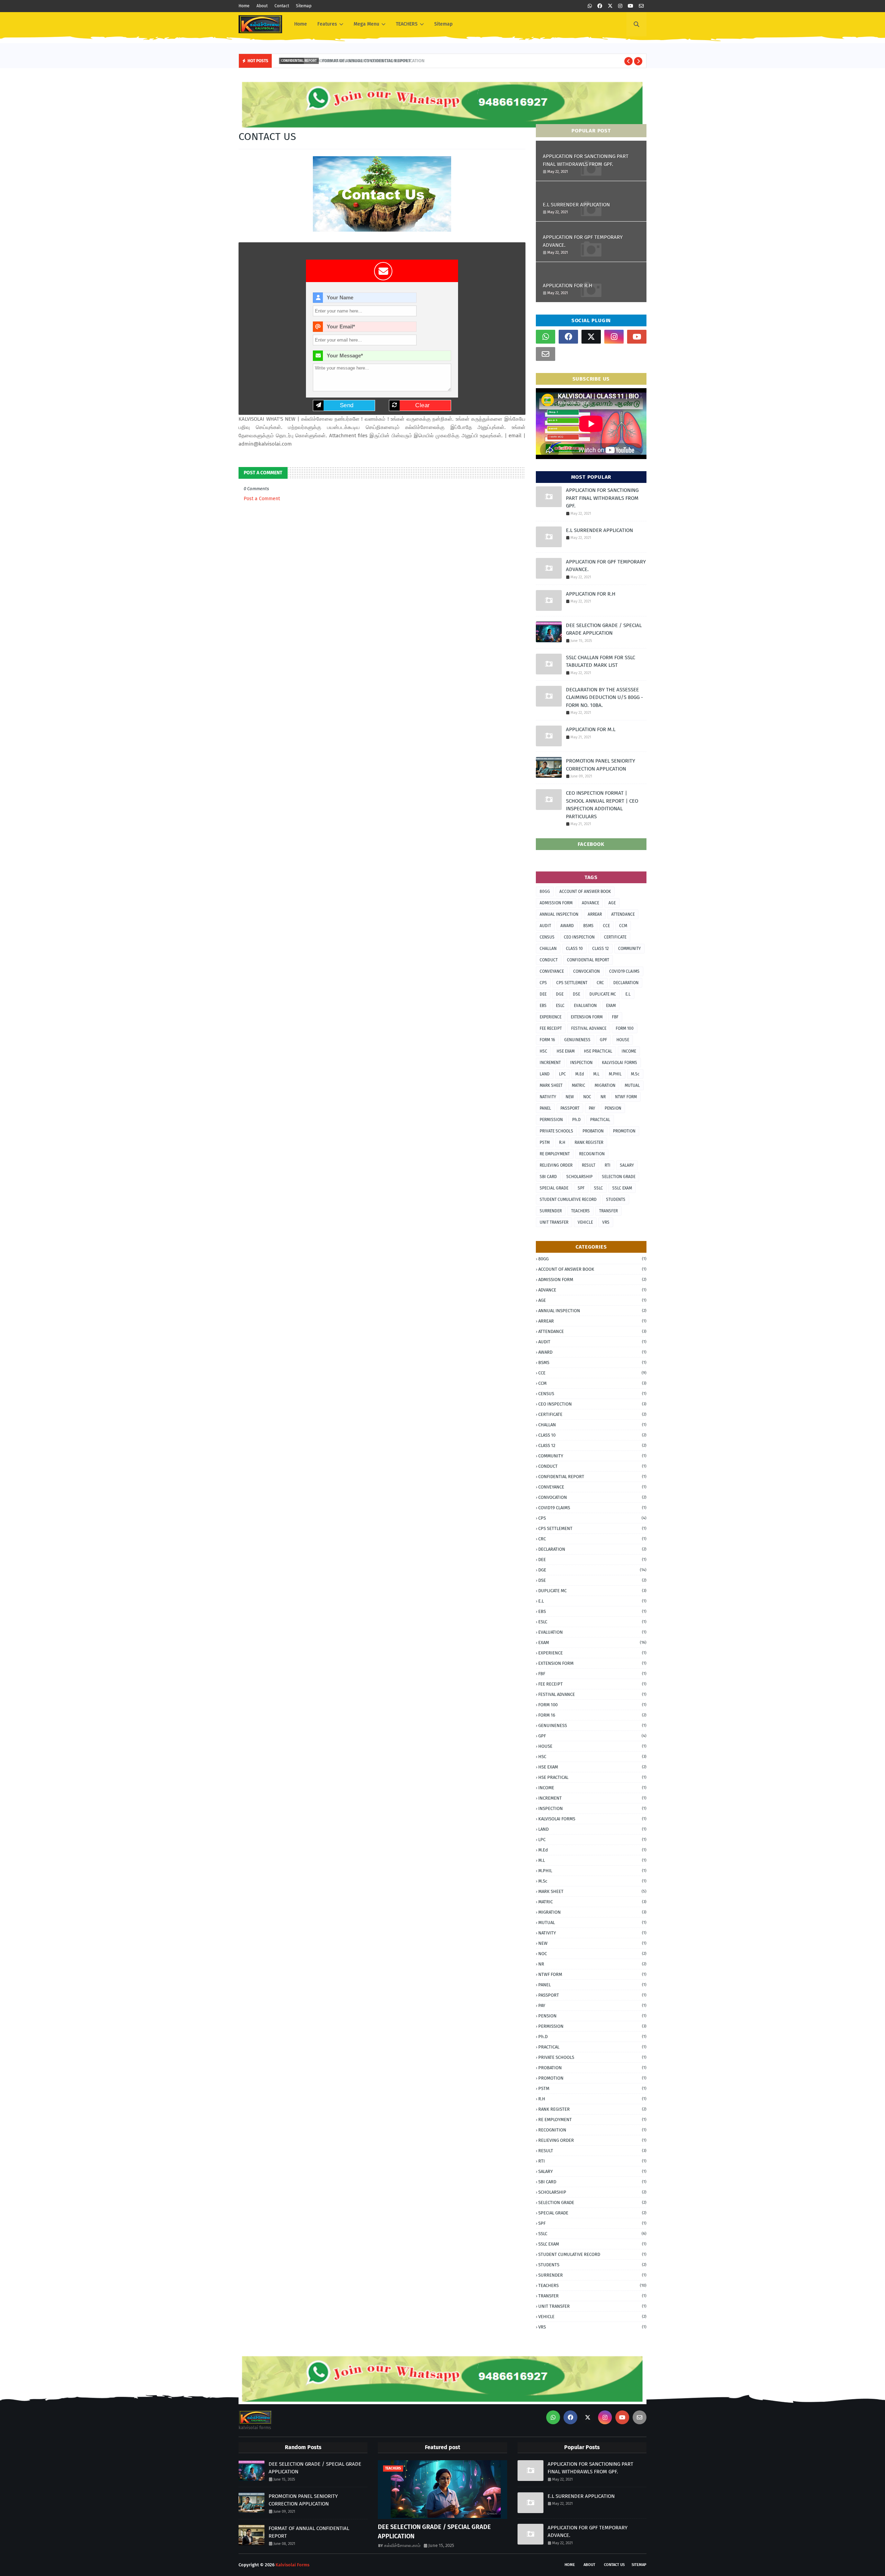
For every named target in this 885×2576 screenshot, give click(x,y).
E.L (628, 994)
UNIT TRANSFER (554, 1222)
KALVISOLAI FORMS (619, 1063)
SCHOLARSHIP (579, 1177)
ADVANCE (590, 903)
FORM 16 (547, 1040)
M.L (596, 1074)
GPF (603, 1040)
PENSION (613, 1108)
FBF (615, 1017)
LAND (545, 1074)
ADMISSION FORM (556, 903)
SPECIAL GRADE (554, 1188)
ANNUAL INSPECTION (559, 914)
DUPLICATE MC (603, 994)
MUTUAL (632, 1085)
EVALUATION (585, 1006)
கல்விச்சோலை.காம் (402, 2545)
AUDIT (545, 926)
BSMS (588, 926)
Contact (282, 6)
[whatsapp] (590, 6)
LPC (562, 1074)
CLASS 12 (600, 949)
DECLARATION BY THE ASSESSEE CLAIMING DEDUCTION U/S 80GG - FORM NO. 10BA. (604, 697)
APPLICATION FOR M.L (591, 729)
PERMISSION (551, 1120)
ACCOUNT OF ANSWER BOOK (585, 892)
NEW (570, 1097)
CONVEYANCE (552, 971)
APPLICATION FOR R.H (567, 286)
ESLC (560, 1006)
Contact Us (614, 2565)
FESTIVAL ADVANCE (589, 1028)
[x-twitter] (610, 6)
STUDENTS (616, 1200)
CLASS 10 (574, 949)
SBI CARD (548, 1177)
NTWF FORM (626, 1097)
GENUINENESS (577, 1040)
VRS (606, 1222)
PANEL (545, 1108)
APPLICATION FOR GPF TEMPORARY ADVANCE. (583, 241)
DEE (543, 994)
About (262, 6)
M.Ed (580, 1074)
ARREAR (595, 914)
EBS (543, 1006)
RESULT (589, 1165)
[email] (641, 6)
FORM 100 (625, 1028)
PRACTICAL (600, 1120)
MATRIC (579, 1085)
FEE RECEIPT (551, 1028)
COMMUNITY (630, 949)
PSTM (545, 1142)
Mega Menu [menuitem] (366, 24)
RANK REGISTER (589, 1142)
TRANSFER (608, 1211)
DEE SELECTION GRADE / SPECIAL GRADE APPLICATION (604, 629)
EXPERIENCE (551, 1017)
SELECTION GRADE (619, 1177)
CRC (600, 983)
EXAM (611, 1006)
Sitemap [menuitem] (443, 24)
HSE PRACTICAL (598, 1051)
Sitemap (304, 6)
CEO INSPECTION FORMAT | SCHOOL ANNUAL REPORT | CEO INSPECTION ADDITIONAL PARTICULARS (602, 805)
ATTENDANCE (623, 914)
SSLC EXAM (622, 1188)
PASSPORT (570, 1108)
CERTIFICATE (615, 937)
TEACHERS (580, 1211)
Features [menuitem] (327, 24)
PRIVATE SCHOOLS (556, 1131)
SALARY (627, 1165)
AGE (612, 903)
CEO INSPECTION (579, 937)
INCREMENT (550, 1063)
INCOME (629, 1051)
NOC (587, 1097)
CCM (623, 926)
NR (603, 1097)
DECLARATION (626, 983)
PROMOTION (624, 1131)
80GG (545, 892)
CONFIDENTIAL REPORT (588, 960)
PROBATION (593, 1131)
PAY (592, 1108)
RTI (608, 1165)
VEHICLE (585, 1222)
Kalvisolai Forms (292, 2565)
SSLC (598, 1188)
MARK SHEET (551, 1085)
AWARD (567, 926)
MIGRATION (605, 1085)
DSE (576, 994)
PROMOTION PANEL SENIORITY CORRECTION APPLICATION (600, 765)
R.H (562, 1142)
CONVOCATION (586, 971)
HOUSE (623, 1040)
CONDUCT (549, 960)
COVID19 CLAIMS (624, 971)
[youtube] (631, 6)
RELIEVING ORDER (556, 1165)
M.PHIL (615, 1074)
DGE (560, 994)
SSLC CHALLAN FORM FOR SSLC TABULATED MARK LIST (600, 661)
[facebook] (600, 6)
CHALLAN (548, 949)
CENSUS (547, 937)
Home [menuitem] (301, 24)
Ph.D (576, 1120)
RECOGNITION (592, 1154)
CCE (606, 926)
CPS (543, 983)
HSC (543, 1051)
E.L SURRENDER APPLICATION (576, 205)
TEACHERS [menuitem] (407, 24)
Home (244, 6)
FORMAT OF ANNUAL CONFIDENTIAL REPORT (362, 61)
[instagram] (620, 6)
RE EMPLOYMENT (555, 1154)
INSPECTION (581, 1063)
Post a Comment (262, 499)
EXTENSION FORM (587, 1017)
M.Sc (635, 1074)
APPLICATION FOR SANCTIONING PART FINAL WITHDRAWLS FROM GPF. (586, 160)
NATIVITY (548, 1097)
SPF (581, 1188)
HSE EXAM (566, 1051)
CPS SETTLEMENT (572, 983)
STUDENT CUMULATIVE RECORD (568, 1200)
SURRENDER (551, 1211)
